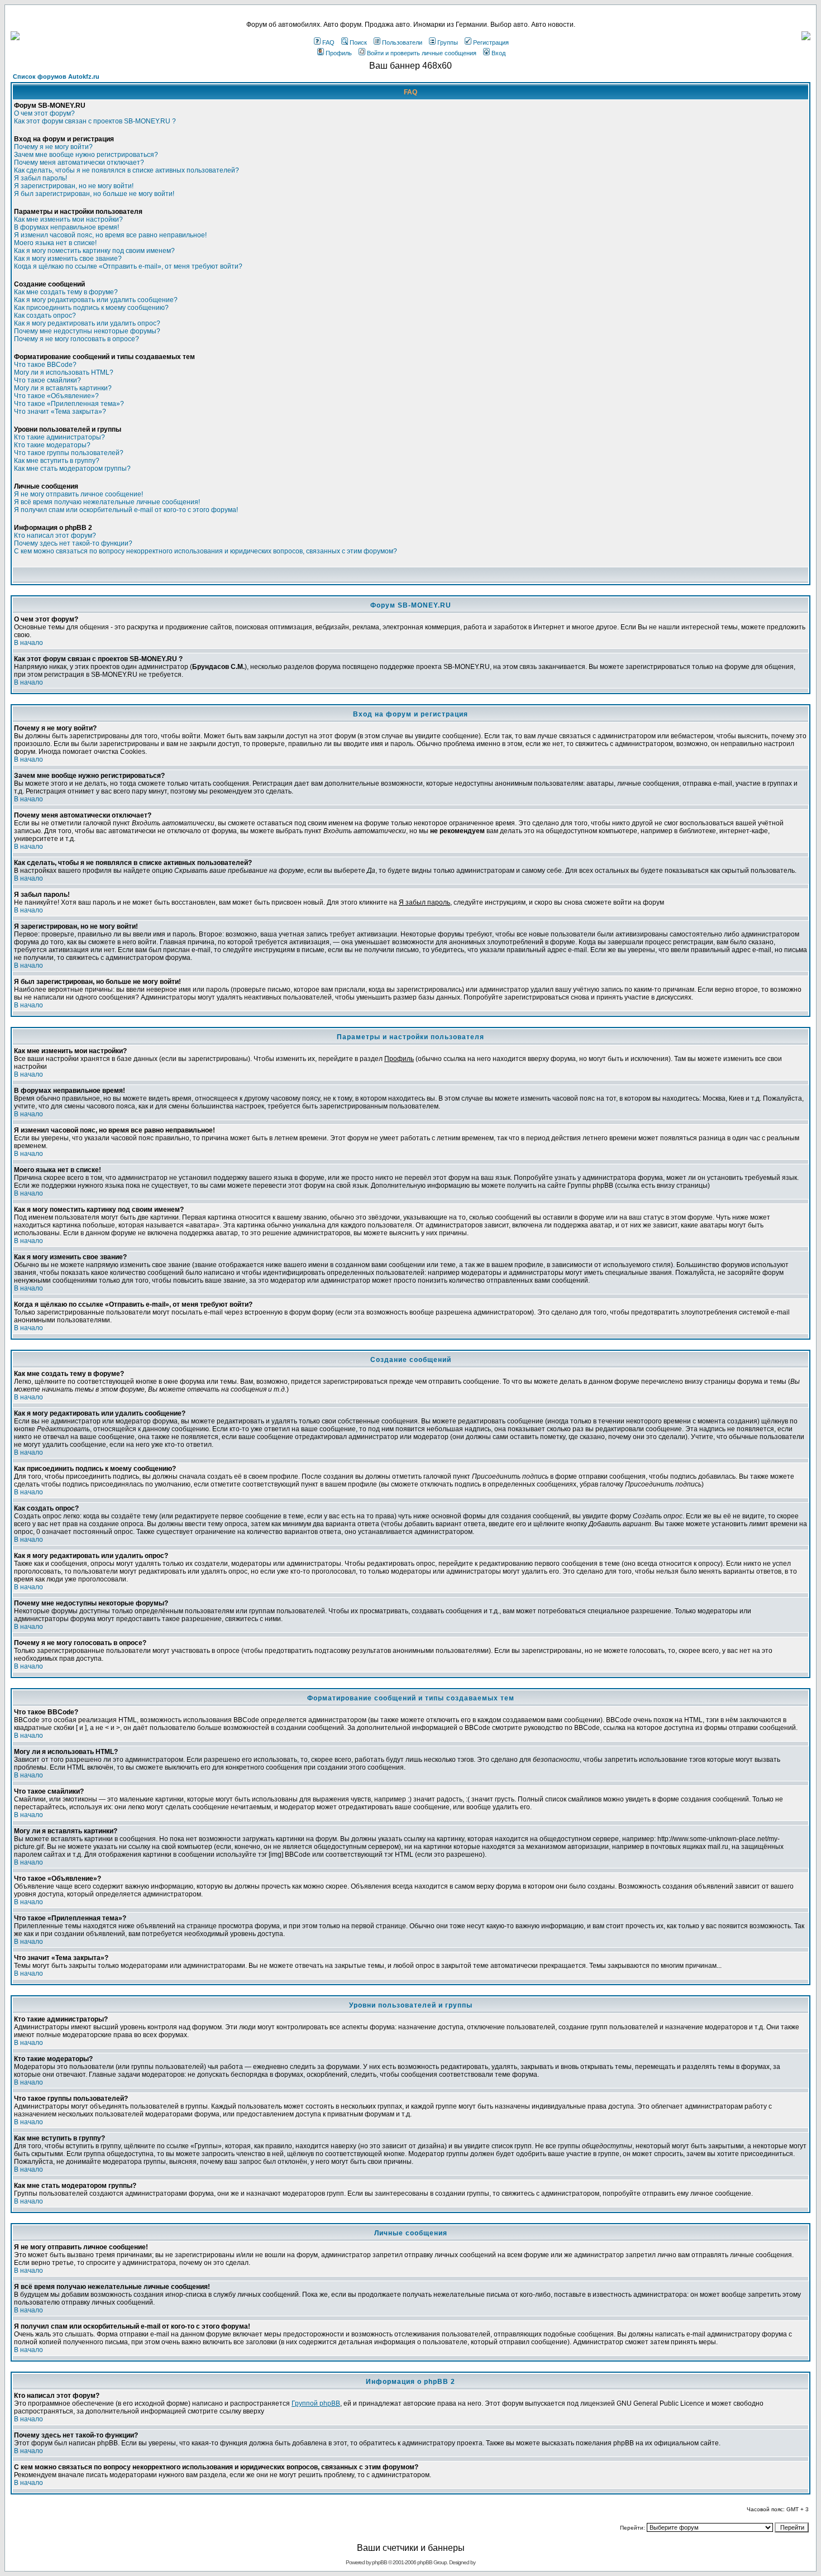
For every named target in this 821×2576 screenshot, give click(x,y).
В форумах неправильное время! (66, 227)
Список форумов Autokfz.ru (56, 77)
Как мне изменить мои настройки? (68, 219)
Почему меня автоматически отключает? (79, 163)
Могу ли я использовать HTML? (64, 372)
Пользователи (402, 42)
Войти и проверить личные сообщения (422, 53)
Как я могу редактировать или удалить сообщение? (96, 300)
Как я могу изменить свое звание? (68, 259)
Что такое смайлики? (47, 380)
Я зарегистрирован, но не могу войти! (74, 186)
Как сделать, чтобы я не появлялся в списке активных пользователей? (127, 170)
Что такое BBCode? (45, 365)
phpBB (380, 2562)
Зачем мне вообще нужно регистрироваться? (86, 155)
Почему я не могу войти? (53, 147)
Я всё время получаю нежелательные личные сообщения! (107, 502)
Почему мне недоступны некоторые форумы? (87, 331)
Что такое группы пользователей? (69, 453)
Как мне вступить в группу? (57, 461)
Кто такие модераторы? (52, 445)
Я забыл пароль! (40, 178)
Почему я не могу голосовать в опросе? (77, 339)
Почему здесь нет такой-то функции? (73, 543)
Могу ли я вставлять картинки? (63, 388)
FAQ (328, 42)
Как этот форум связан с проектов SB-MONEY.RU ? (95, 121)
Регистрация (491, 42)
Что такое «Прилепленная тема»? (69, 404)
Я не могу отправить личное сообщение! (78, 494)
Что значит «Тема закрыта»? (60, 412)
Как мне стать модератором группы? (72, 469)
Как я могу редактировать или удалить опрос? (87, 323)
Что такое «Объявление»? (56, 396)
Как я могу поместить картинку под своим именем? (94, 251)
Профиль (339, 53)
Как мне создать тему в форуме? (66, 292)
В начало (28, 643)
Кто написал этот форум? (55, 536)
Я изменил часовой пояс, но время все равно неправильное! (110, 235)
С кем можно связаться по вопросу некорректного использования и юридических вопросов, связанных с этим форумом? (206, 551)
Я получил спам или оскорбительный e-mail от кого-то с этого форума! (126, 510)
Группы (448, 42)
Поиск (358, 42)
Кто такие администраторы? (59, 437)
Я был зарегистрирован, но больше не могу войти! (94, 194)
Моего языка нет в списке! (55, 243)
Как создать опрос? (45, 316)
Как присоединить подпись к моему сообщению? (91, 308)
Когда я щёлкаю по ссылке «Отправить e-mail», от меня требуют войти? (128, 266)
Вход (498, 53)
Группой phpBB (316, 2403)
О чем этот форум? (44, 113)
